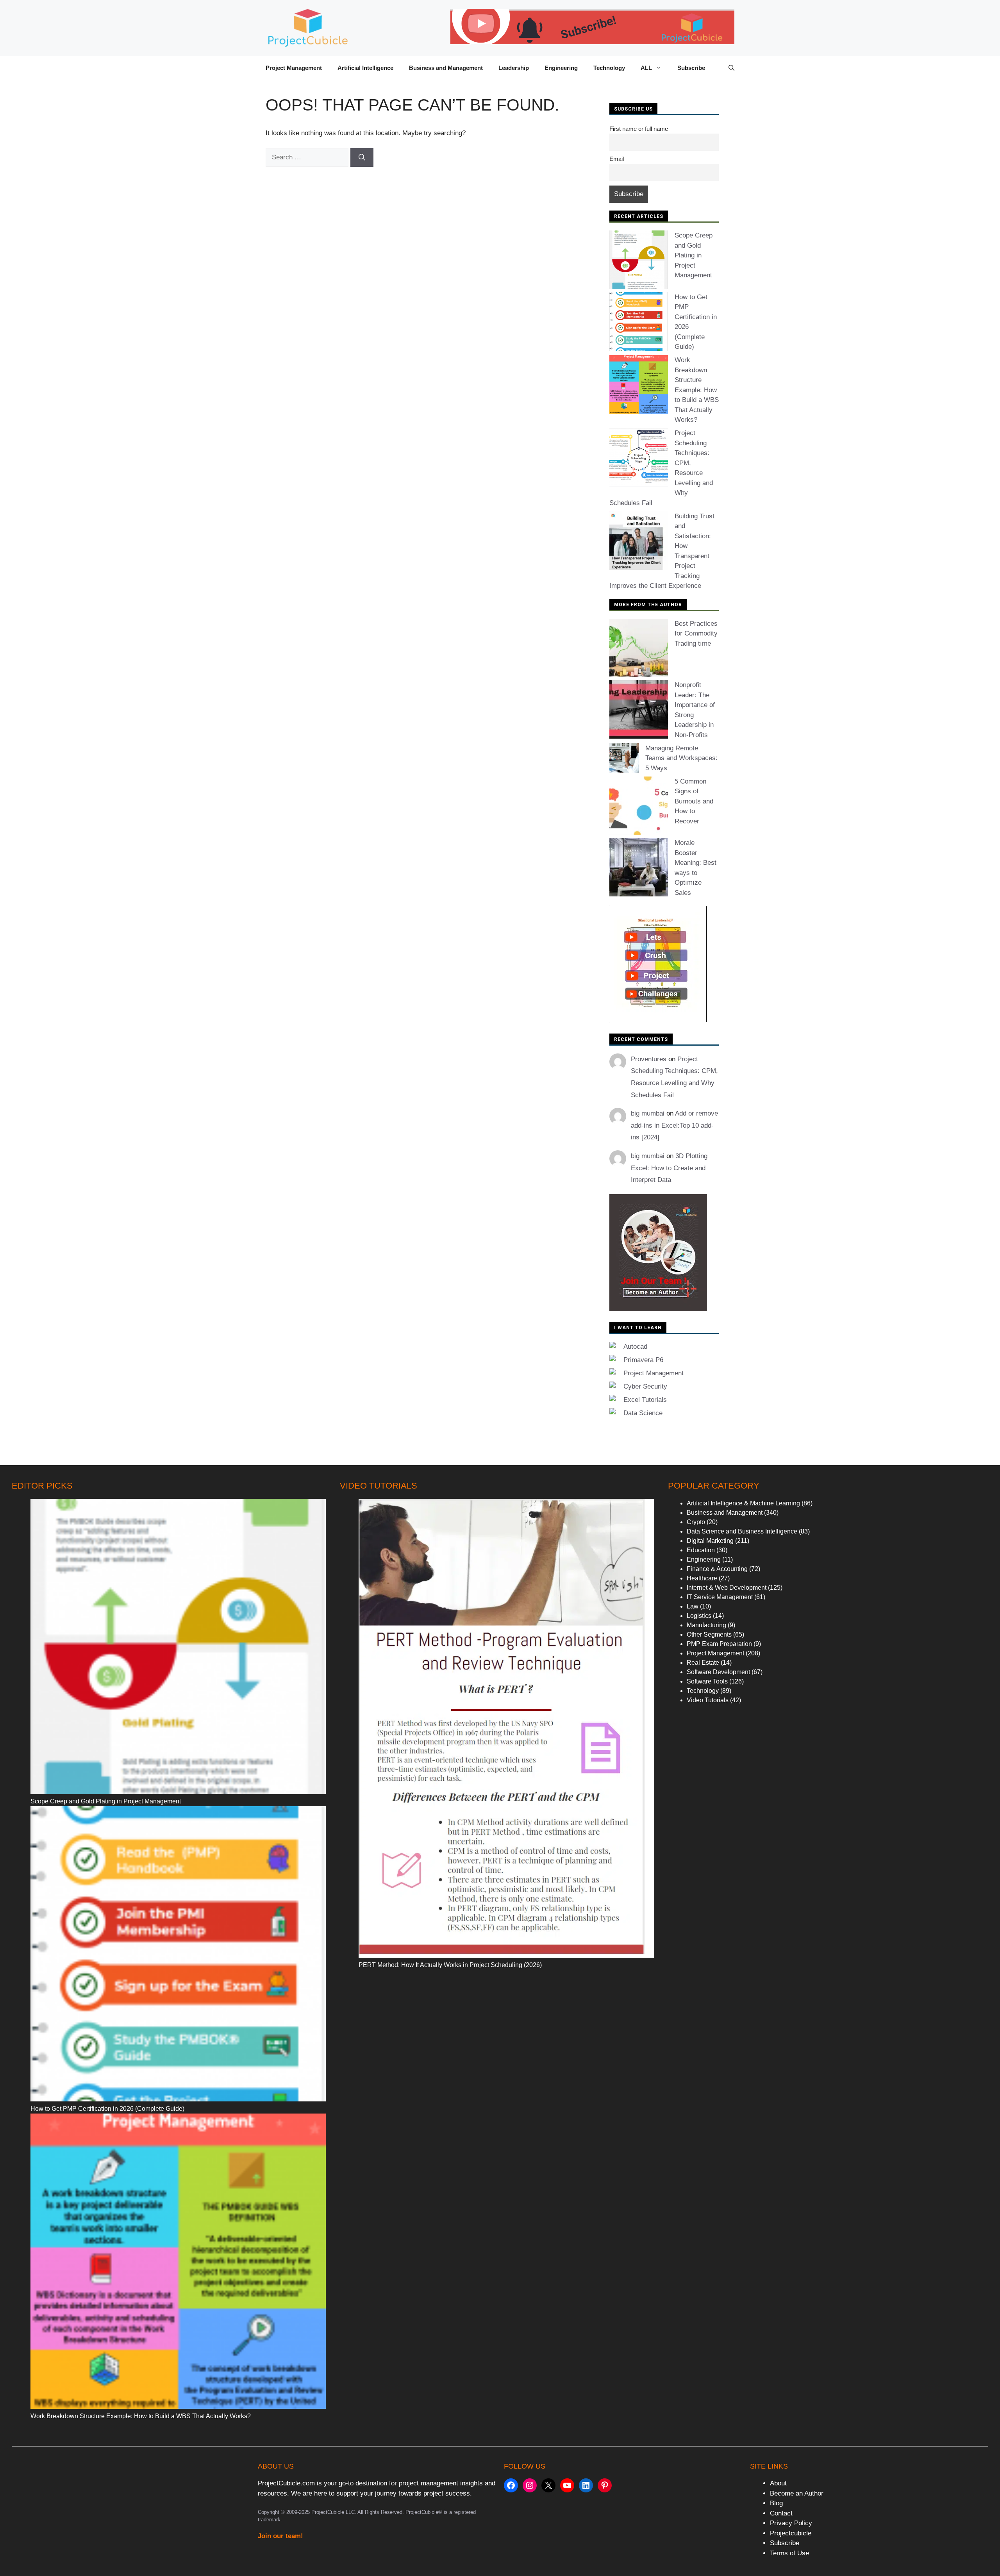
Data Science (643, 1413)
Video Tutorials (708, 1700)
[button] (731, 68)
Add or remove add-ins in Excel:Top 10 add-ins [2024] (674, 1125)
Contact (781, 2513)
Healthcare (702, 1578)
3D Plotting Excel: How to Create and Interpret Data (669, 1168)
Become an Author (797, 2493)
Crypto (696, 1522)
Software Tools (707, 1681)
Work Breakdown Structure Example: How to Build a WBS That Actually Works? (697, 390)
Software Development (718, 1672)
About (778, 2483)
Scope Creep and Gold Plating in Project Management (694, 255)
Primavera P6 (643, 1360)
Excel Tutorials (645, 1400)
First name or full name (639, 129)
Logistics (699, 1616)
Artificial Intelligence (365, 68)
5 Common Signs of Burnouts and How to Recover (694, 801)
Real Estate (703, 1663)
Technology (609, 68)
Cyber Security (645, 1386)
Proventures (649, 1059)
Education (701, 1550)
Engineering (561, 68)
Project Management (294, 68)
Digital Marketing (710, 1541)
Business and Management (446, 68)
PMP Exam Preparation (719, 1644)
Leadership (514, 68)
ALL (646, 68)
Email (617, 159)
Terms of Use (789, 2553)
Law (693, 1606)
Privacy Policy (791, 2523)
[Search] (362, 157)
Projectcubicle (791, 2533)
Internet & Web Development (727, 1588)
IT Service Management (720, 1597)
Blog (776, 2503)
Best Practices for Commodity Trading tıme (696, 634)
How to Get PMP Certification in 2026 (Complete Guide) (107, 2109)
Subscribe (691, 68)
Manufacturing (706, 1625)
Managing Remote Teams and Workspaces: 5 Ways (681, 758)
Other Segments (709, 1634)
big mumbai (648, 1113)
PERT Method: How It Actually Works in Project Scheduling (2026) (450, 1965)
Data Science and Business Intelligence (742, 1531)
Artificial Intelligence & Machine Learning (743, 1503)
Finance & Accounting (717, 1569)
